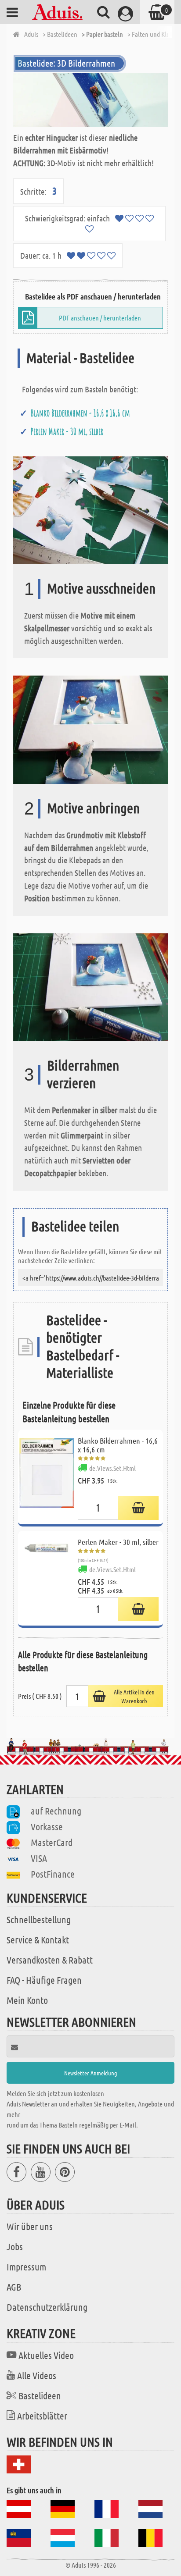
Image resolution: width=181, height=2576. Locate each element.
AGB (14, 2287)
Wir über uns (30, 2226)
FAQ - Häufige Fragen (44, 1980)
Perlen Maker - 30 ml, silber (67, 431)
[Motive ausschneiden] (90, 509)
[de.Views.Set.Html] (138, 1508)
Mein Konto (27, 2000)
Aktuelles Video (46, 2355)
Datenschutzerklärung (47, 2307)
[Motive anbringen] (90, 729)
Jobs (15, 2246)
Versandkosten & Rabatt (50, 1960)
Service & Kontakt (38, 1939)
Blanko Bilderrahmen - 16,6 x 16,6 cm (80, 413)
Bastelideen (40, 2395)
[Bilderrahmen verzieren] (90, 986)
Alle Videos (37, 2375)
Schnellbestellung (39, 1919)
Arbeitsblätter (42, 2416)
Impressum (26, 2266)
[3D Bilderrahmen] (90, 100)
